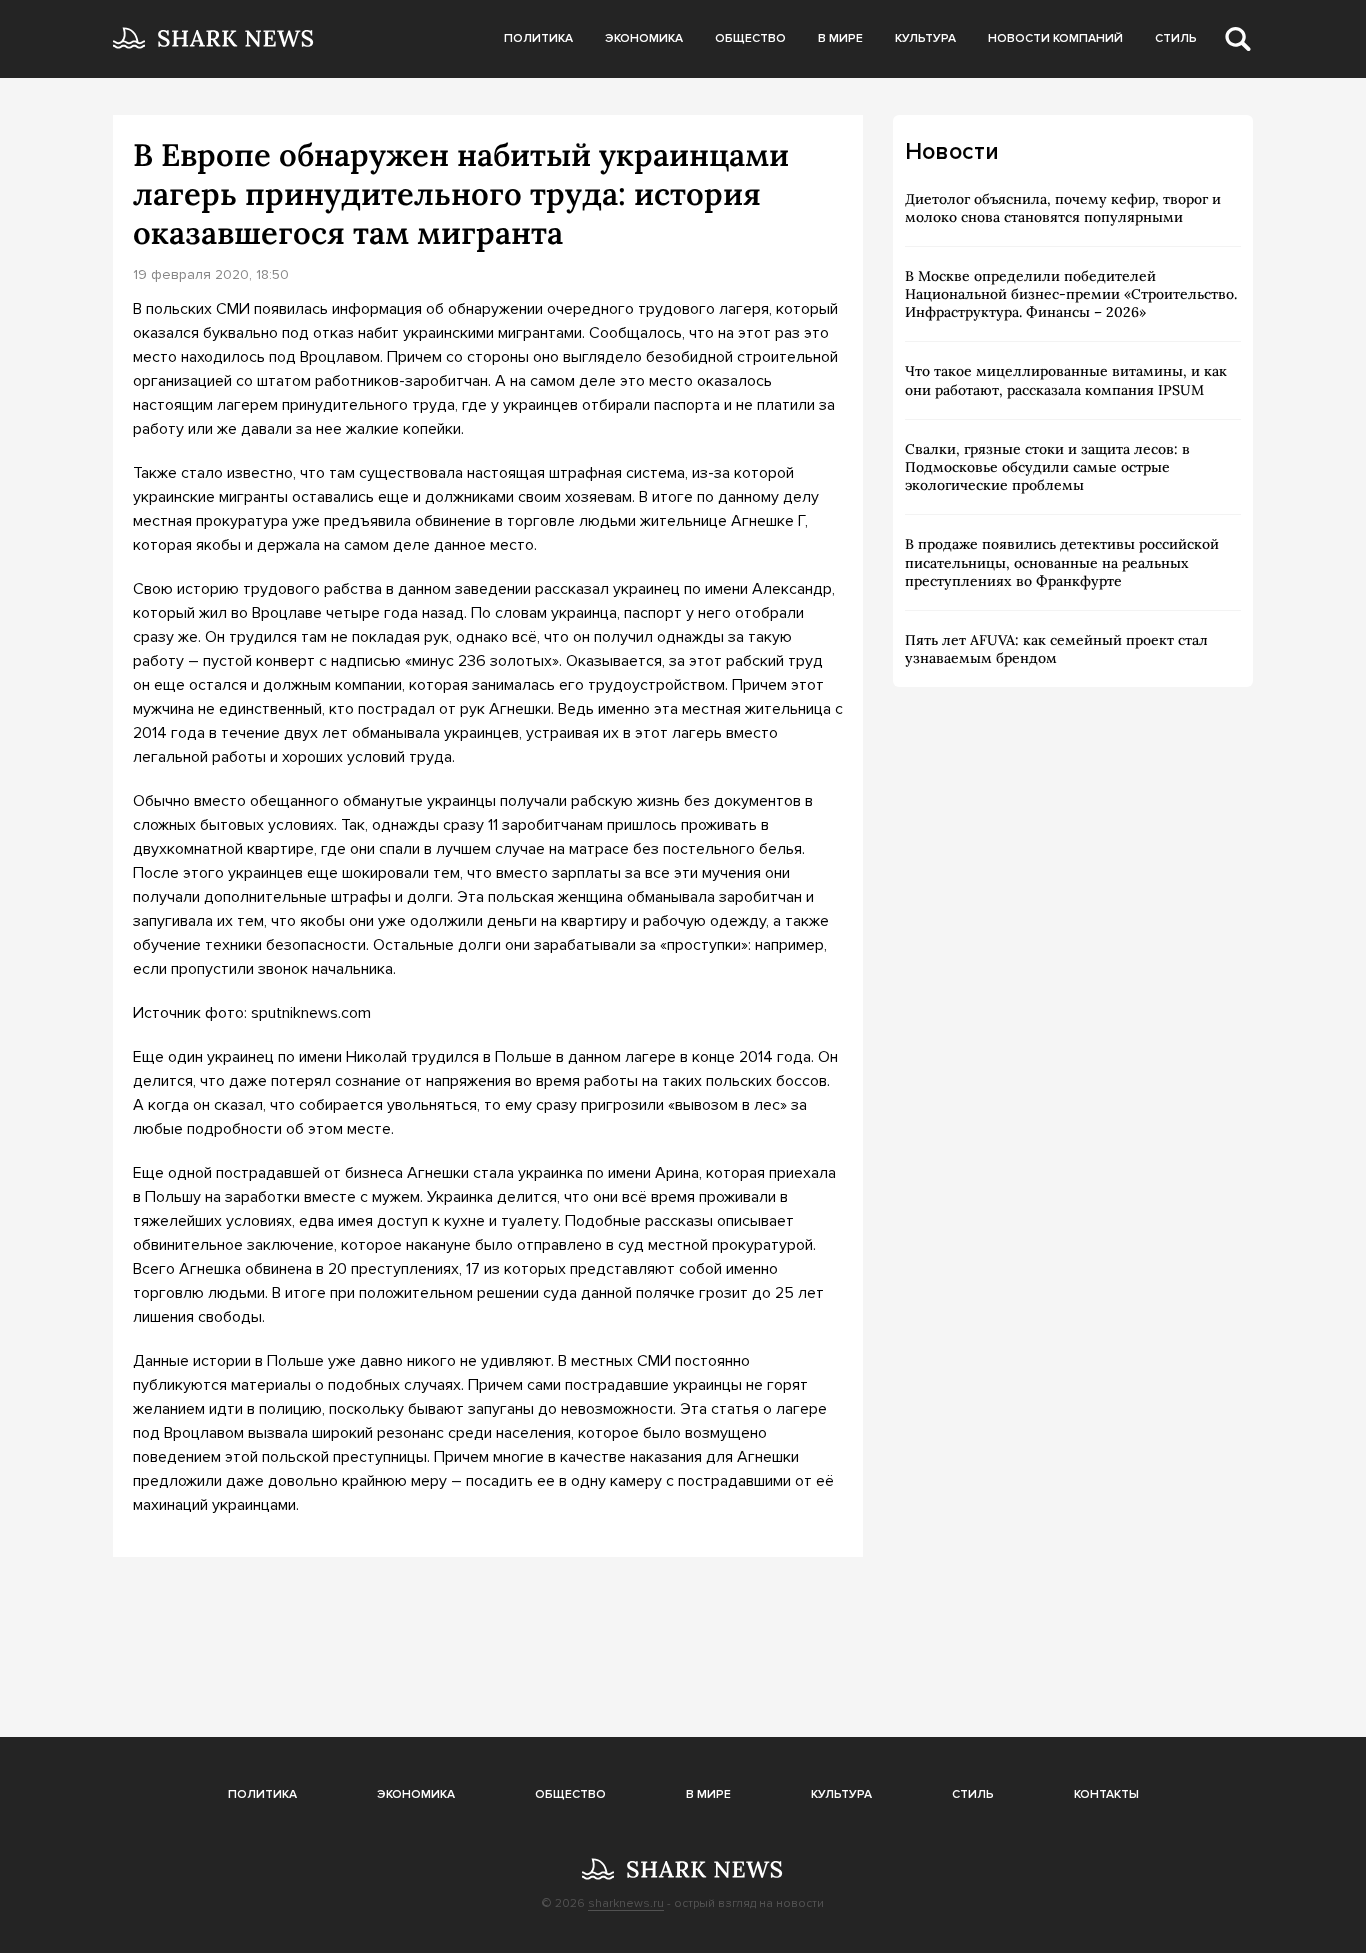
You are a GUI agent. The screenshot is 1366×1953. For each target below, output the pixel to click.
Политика (538, 38)
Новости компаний (1055, 38)
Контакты (1106, 1794)
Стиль (1176, 38)
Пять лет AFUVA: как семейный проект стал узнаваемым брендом (1056, 649)
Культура (925, 38)
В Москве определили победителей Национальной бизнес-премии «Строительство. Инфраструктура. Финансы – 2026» (1071, 294)
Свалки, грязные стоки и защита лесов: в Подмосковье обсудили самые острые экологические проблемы (1047, 467)
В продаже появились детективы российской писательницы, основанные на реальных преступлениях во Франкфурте (1062, 562)
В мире (840, 38)
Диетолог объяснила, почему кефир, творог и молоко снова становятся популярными (1063, 208)
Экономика (644, 38)
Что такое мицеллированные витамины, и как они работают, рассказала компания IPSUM (1066, 380)
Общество (750, 38)
